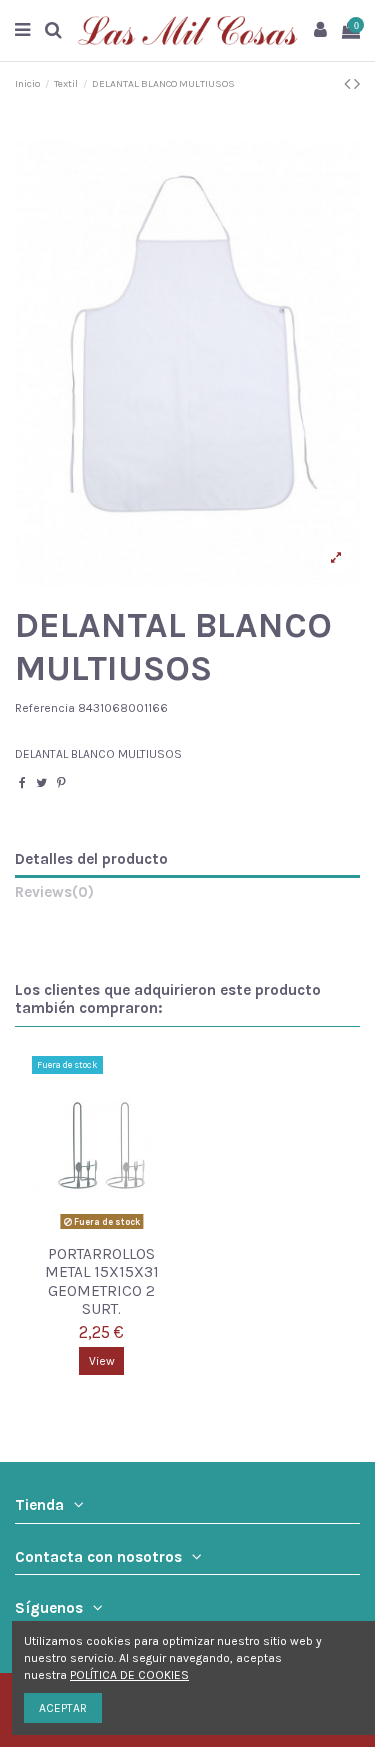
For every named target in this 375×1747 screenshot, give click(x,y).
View (102, 1361)
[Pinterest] (61, 783)
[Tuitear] (41, 783)
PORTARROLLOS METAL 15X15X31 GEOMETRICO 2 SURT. (102, 1282)
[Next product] (357, 84)
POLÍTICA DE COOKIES (129, 1675)
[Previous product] (349, 84)
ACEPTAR (63, 1708)
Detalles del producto (91, 859)
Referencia (45, 708)
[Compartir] (22, 783)
